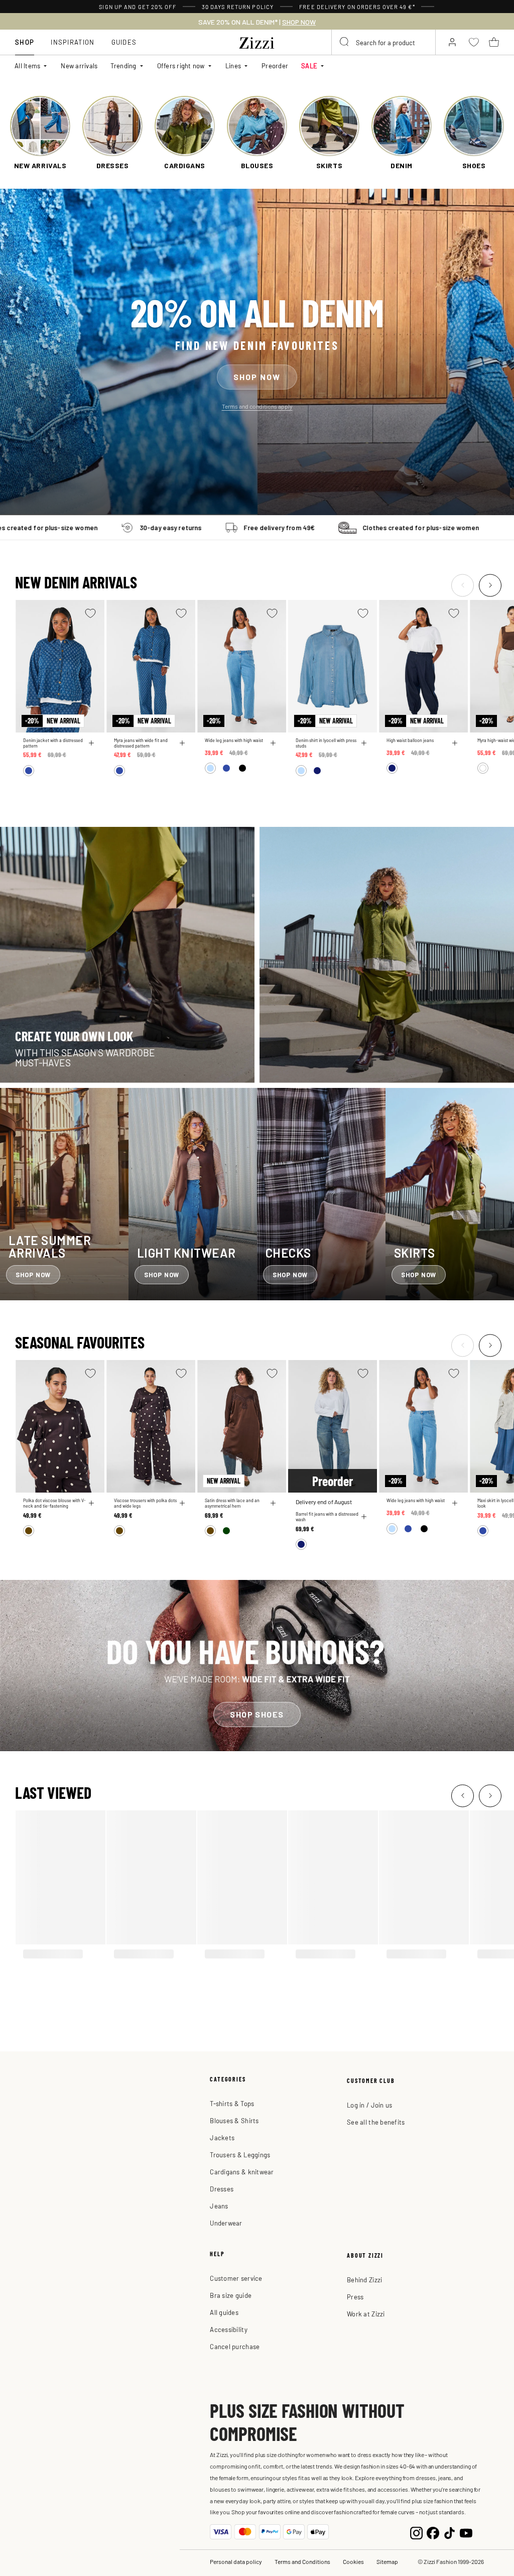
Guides (124, 42)
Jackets (222, 2137)
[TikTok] (449, 2532)
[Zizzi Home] (257, 41)
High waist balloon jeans (410, 740)
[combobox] (383, 42)
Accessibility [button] (228, 2329)
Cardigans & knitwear (242, 2172)
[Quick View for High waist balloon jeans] (455, 743)
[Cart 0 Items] (494, 42)
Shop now (257, 376)
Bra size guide (231, 2295)
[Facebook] (433, 2532)
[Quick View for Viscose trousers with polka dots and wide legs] (182, 1503)
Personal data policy (236, 2561)
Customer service (236, 2278)
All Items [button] (27, 66)
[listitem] (40, 133)
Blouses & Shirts (234, 2120)
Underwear (226, 2223)
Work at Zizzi (366, 2314)
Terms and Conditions (302, 2561)
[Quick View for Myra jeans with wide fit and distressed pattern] (182, 743)
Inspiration (73, 42)
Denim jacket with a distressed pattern (53, 743)
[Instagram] (416, 2532)
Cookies (353, 2561)
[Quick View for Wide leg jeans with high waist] (273, 743)
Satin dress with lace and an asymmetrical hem (232, 1503)
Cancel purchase (235, 2346)
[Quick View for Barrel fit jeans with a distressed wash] (364, 1517)
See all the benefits (376, 2122)
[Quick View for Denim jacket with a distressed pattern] (91, 743)
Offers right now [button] (181, 66)
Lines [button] (233, 66)
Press (355, 2297)
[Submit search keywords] (345, 42)
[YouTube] (466, 2532)
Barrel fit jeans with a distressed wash (327, 1517)
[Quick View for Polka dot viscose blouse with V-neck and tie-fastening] (91, 1503)
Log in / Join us (369, 2105)
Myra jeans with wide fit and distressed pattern (141, 743)
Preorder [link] (275, 66)
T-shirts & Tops (232, 2103)
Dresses (222, 2189)
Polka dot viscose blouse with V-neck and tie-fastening (54, 1503)
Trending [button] (123, 66)
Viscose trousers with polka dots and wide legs (145, 1503)
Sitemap (387, 2561)
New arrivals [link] (79, 66)
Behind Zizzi (364, 2280)
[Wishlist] (90, 613)
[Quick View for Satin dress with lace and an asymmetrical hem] (273, 1503)
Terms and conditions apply (257, 406)
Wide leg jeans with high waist (234, 740)
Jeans (219, 2206)
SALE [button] (309, 66)
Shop (25, 42)
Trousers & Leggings (240, 2155)
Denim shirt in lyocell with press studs (326, 743)
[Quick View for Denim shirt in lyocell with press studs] (364, 743)
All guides (224, 2312)
